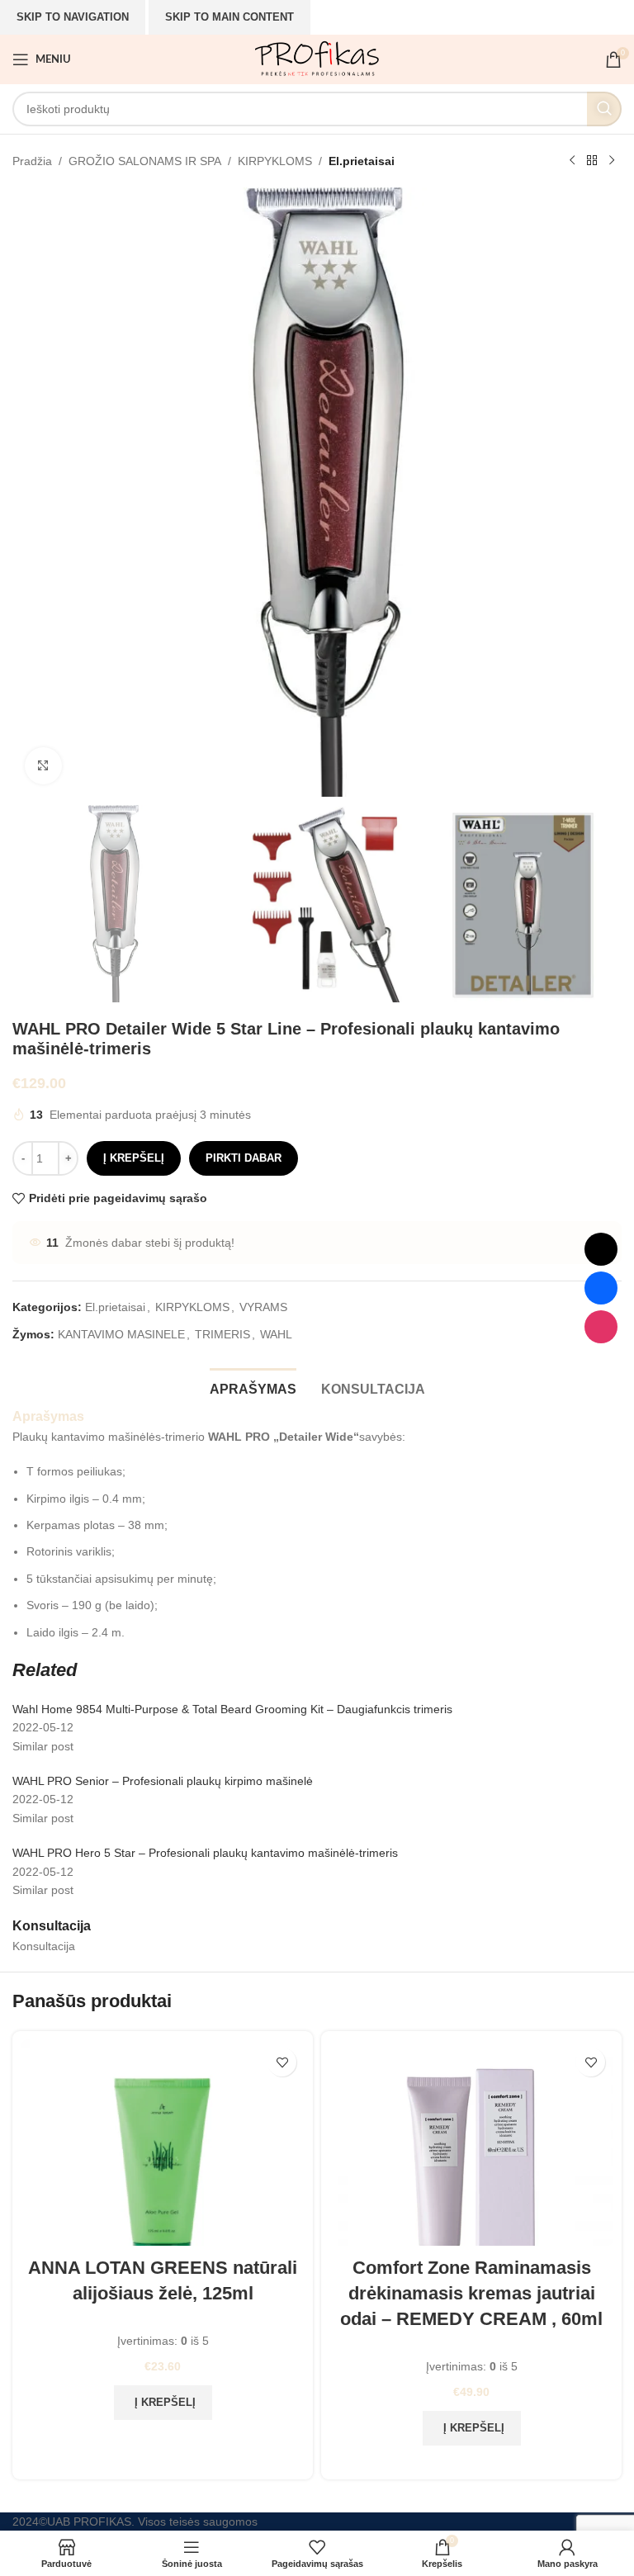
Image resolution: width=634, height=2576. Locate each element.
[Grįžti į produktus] (592, 161)
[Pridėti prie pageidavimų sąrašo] (282, 2062)
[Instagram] (601, 1327)
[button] (163, 2403)
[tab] (253, 1387)
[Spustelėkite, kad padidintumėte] (43, 766)
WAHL (276, 1334)
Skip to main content (229, 17)
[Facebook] (601, 1288)
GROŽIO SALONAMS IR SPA (145, 161)
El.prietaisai (362, 161)
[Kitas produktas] (612, 161)
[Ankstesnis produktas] (572, 161)
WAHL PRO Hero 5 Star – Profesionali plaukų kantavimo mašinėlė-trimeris (205, 1853)
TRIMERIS (222, 1334)
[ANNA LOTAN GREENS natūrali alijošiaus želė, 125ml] (163, 2143)
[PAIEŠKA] (604, 109)
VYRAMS (263, 1307)
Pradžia (32, 161)
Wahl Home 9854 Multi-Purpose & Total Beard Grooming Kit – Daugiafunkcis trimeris (232, 1709)
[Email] (601, 1249)
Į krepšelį (134, 1158)
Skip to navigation (73, 17)
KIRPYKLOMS (275, 161)
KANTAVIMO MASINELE (121, 1334)
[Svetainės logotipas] (317, 59)
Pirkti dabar (244, 1158)
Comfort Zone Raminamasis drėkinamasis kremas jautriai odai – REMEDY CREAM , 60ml (471, 2293)
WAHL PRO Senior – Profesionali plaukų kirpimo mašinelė (163, 1781)
